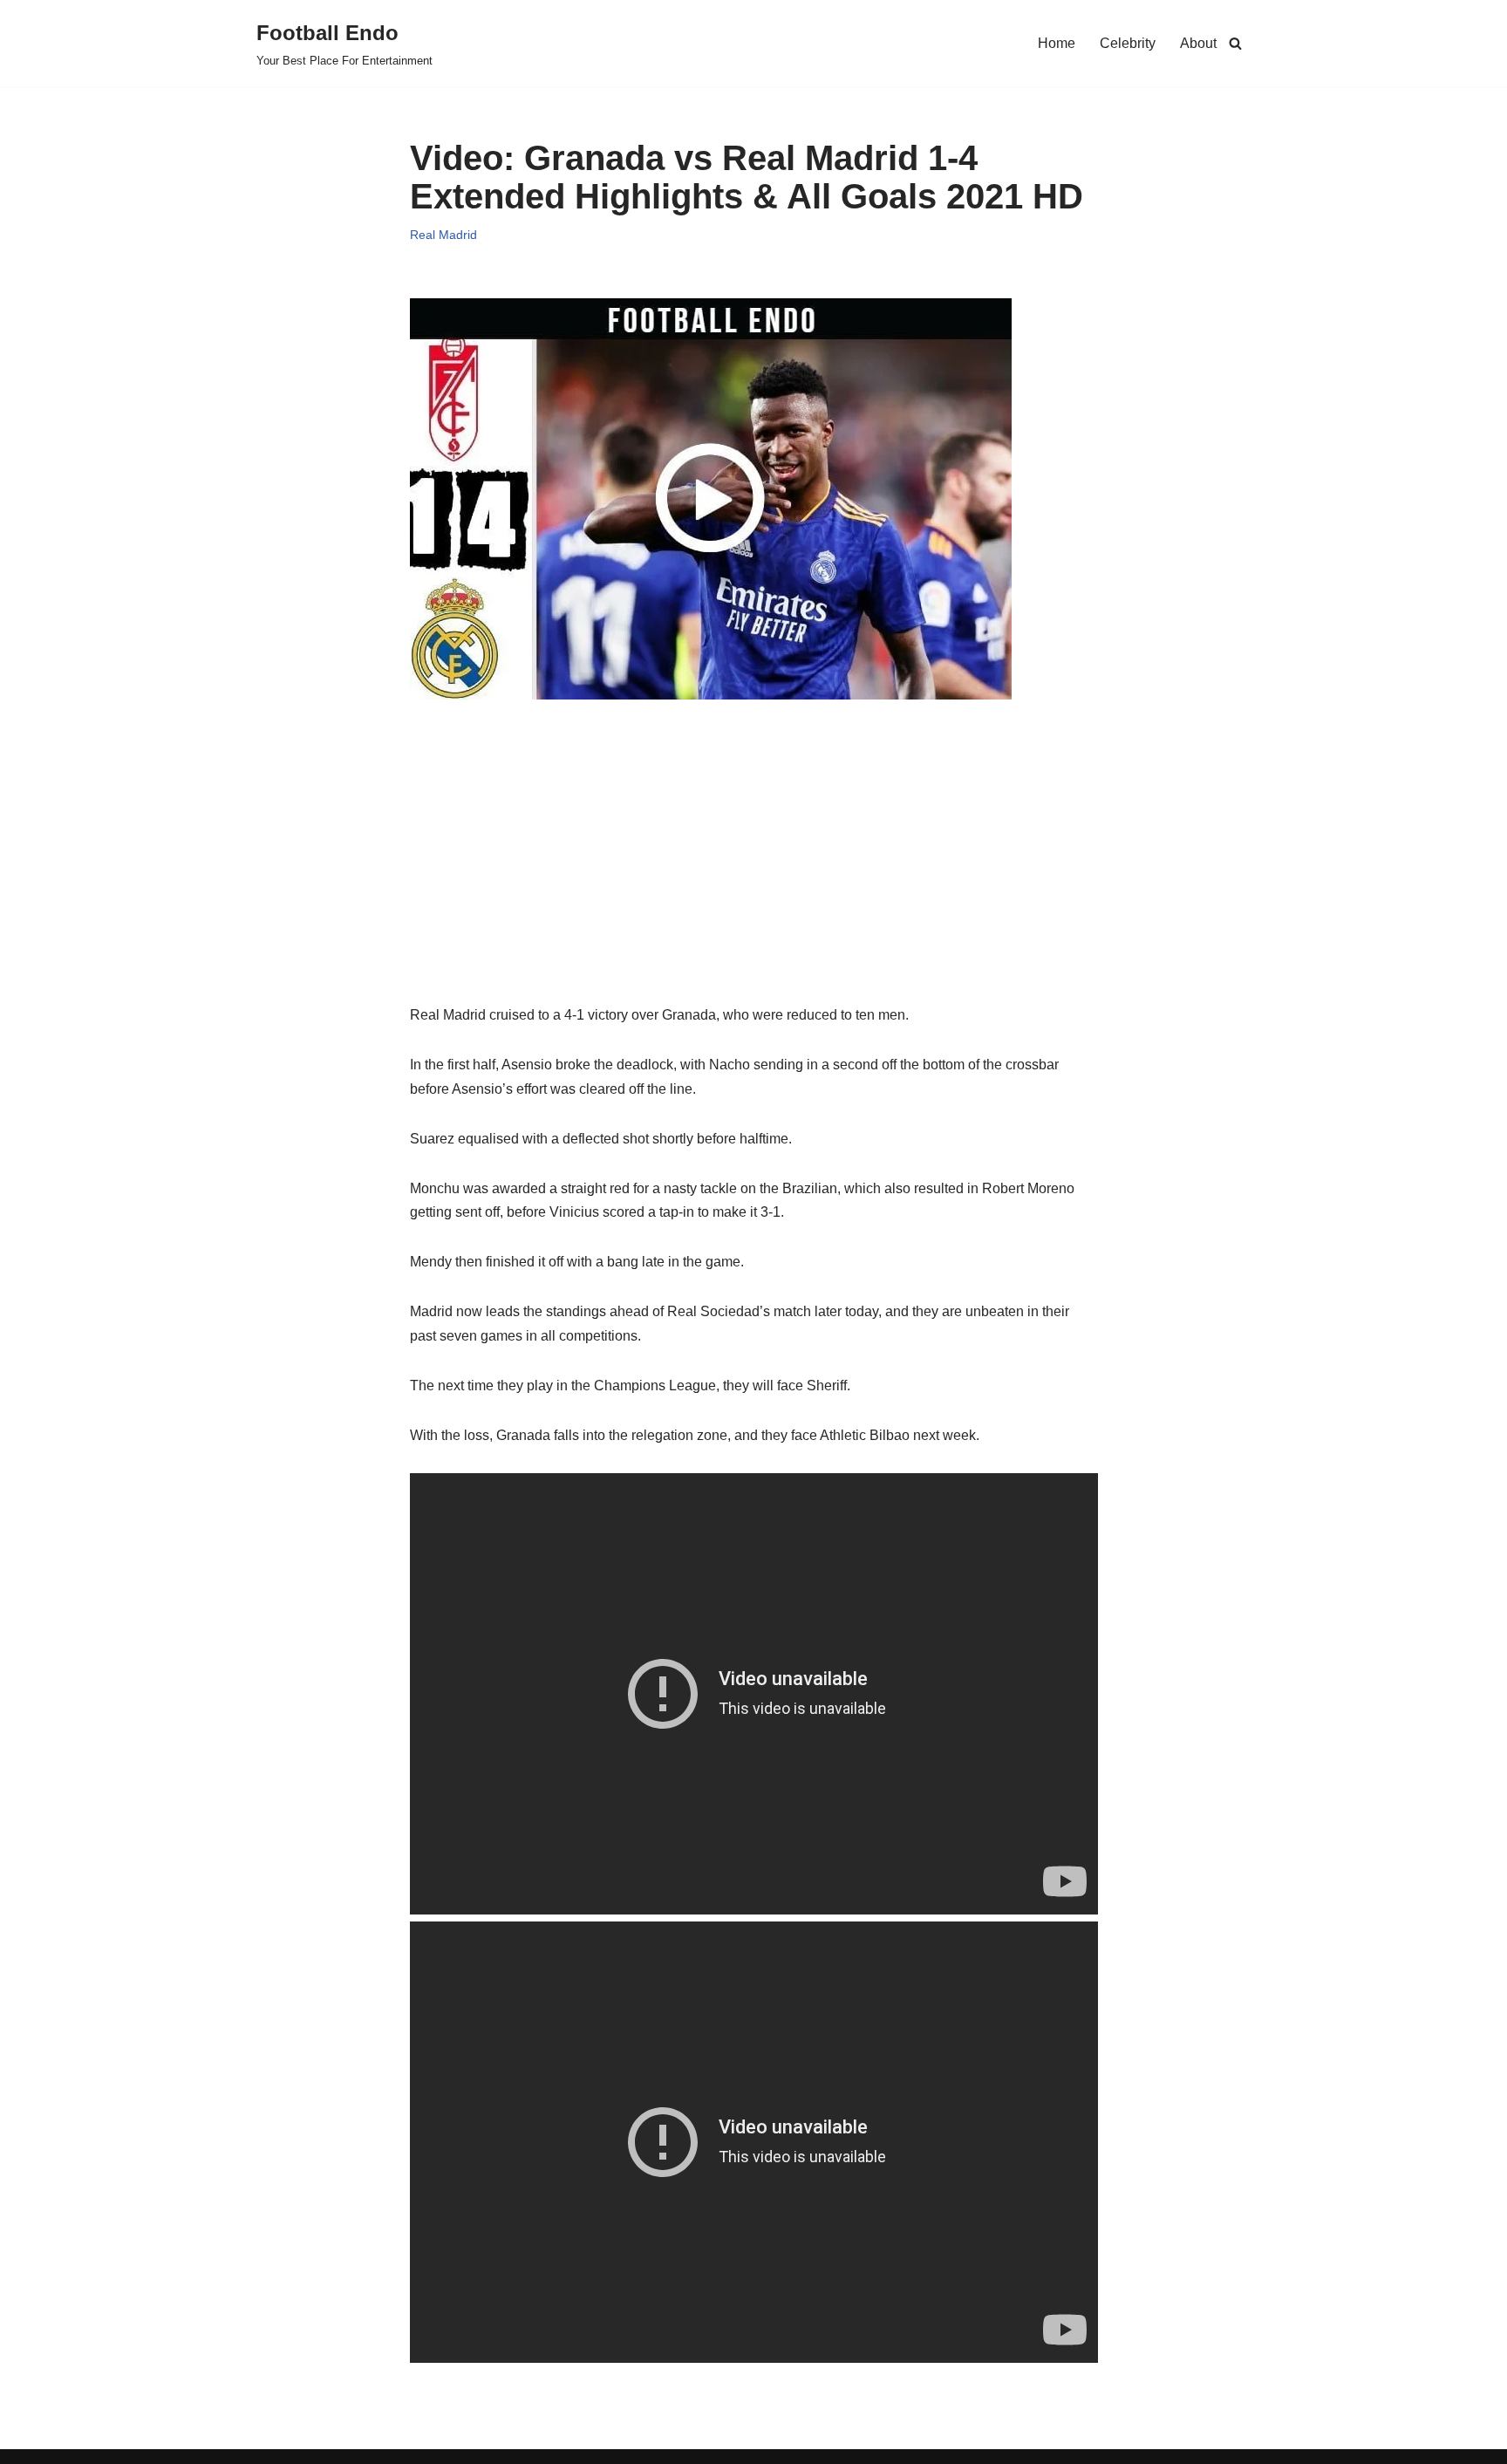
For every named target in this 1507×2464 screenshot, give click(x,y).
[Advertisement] (754, 881)
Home (1057, 43)
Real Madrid (443, 235)
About (1198, 43)
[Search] (1235, 43)
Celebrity (1128, 43)
